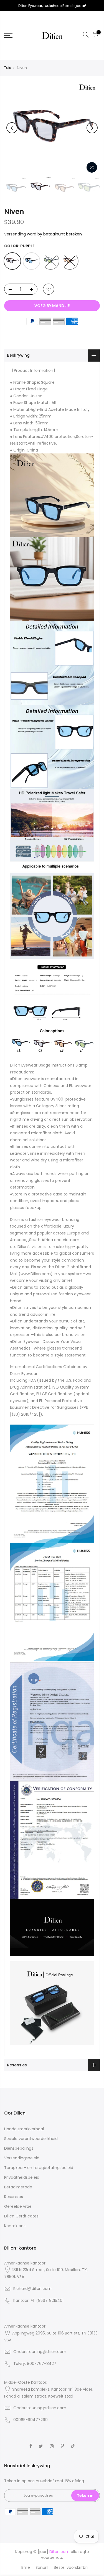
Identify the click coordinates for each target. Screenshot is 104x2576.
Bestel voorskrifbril (71, 2567)
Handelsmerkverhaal (24, 2129)
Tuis (8, 68)
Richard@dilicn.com (32, 2289)
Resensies (14, 2197)
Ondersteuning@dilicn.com (40, 2352)
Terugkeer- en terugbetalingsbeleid (39, 2168)
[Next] (92, 128)
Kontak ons (15, 2226)
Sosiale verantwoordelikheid (31, 2139)
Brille (26, 2567)
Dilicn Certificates (21, 2216)
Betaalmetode (18, 2187)
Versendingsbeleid (22, 2158)
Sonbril (42, 2567)
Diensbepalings (19, 2148)
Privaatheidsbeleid (22, 2177)
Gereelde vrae (18, 2206)
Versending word (20, 234)
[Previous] (12, 128)
